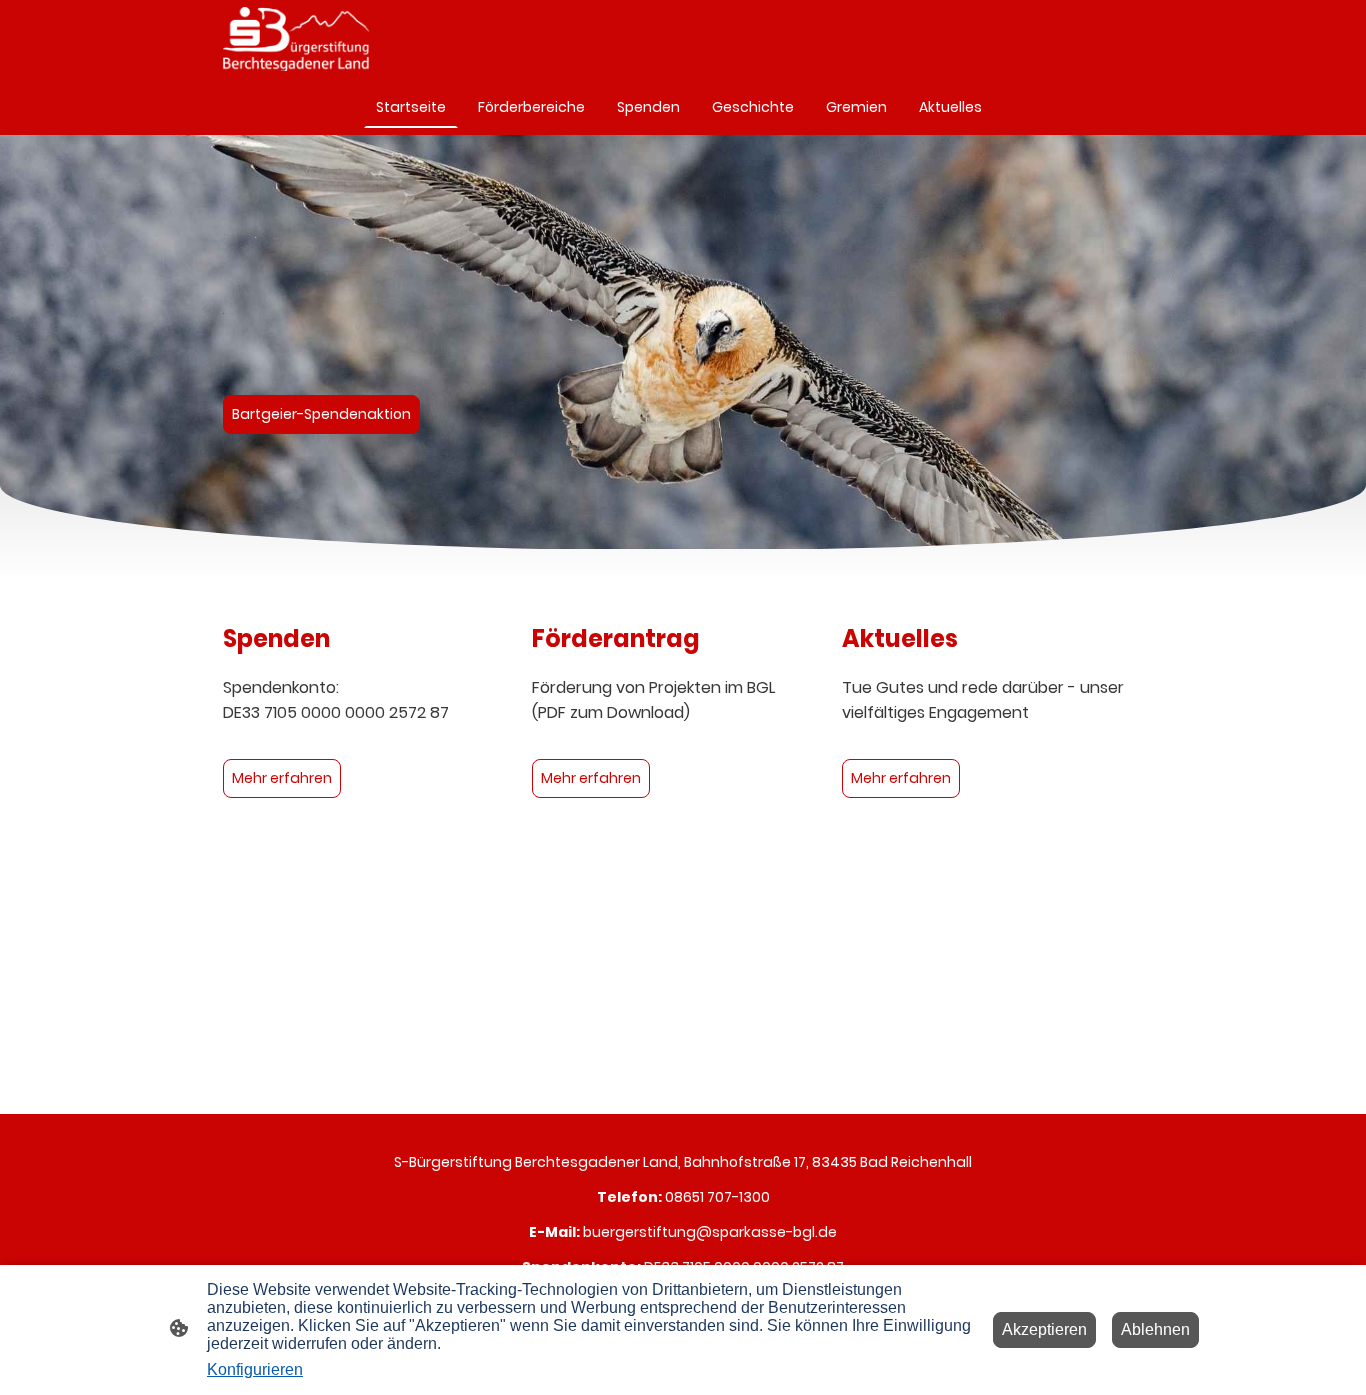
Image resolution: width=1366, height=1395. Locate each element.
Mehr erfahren (282, 778)
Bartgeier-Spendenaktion (321, 414)
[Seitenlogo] (296, 39)
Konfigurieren (255, 1369)
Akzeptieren (1044, 1329)
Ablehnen (1155, 1329)
